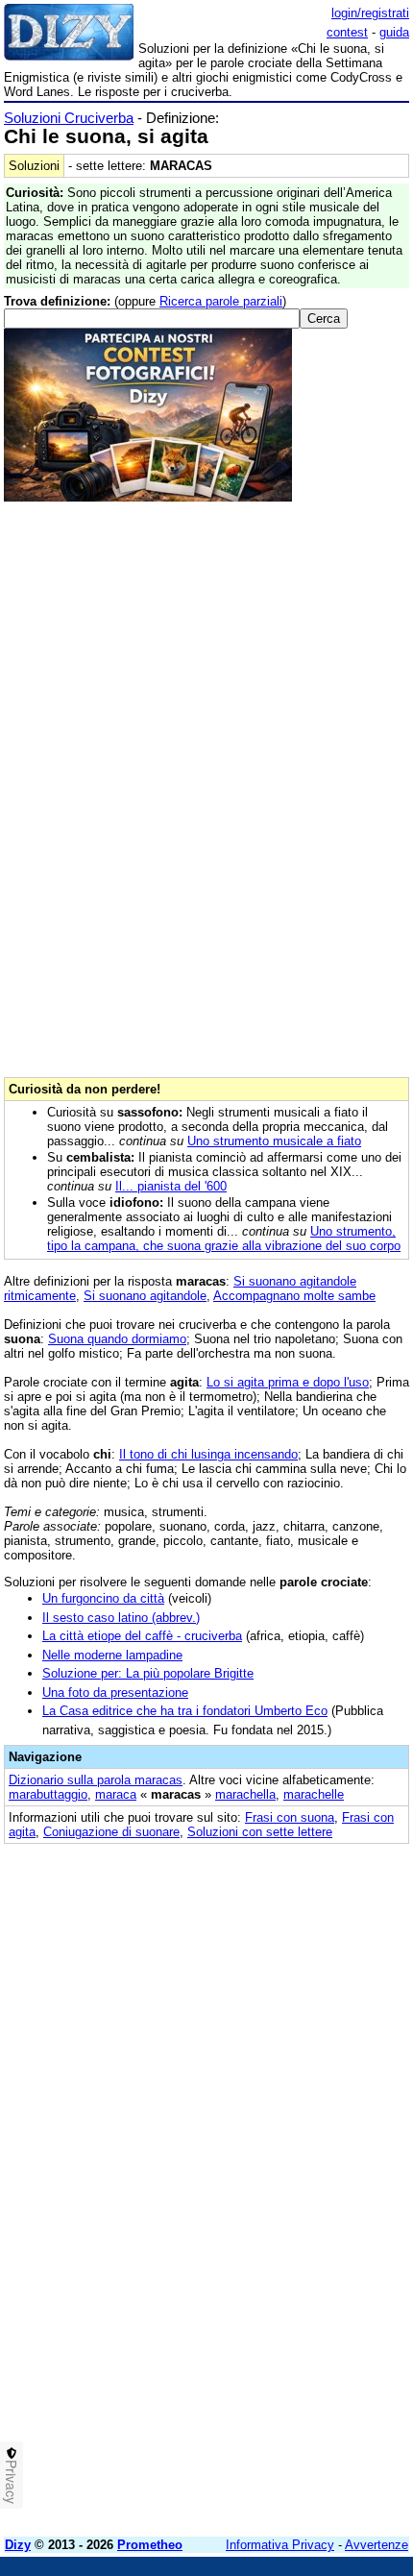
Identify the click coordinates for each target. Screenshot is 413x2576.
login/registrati (370, 13)
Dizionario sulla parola (96, 1780)
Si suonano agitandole (145, 1296)
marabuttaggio (48, 1794)
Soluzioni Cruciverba (69, 118)
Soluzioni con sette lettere (260, 1832)
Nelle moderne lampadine (112, 1655)
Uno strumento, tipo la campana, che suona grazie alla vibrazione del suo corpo (224, 1239)
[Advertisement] (206, 2316)
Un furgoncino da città (103, 1598)
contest (347, 32)
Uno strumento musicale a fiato (274, 1141)
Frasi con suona (290, 1817)
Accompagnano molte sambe (294, 1296)
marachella (245, 1794)
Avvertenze (377, 2545)
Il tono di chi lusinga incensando (208, 1454)
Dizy (18, 2545)
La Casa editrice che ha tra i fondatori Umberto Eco (185, 1711)
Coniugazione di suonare (111, 1832)
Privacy (12, 2482)
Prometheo (150, 2545)
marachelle (314, 1794)
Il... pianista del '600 (171, 1186)
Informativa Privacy (280, 2545)
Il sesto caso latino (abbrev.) (121, 1618)
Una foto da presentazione (115, 1693)
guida (394, 32)
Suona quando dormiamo (117, 1339)
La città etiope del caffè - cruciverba (142, 1636)
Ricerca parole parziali (221, 301)
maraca (116, 1794)
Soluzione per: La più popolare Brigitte (148, 1673)
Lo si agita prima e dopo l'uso (288, 1382)
